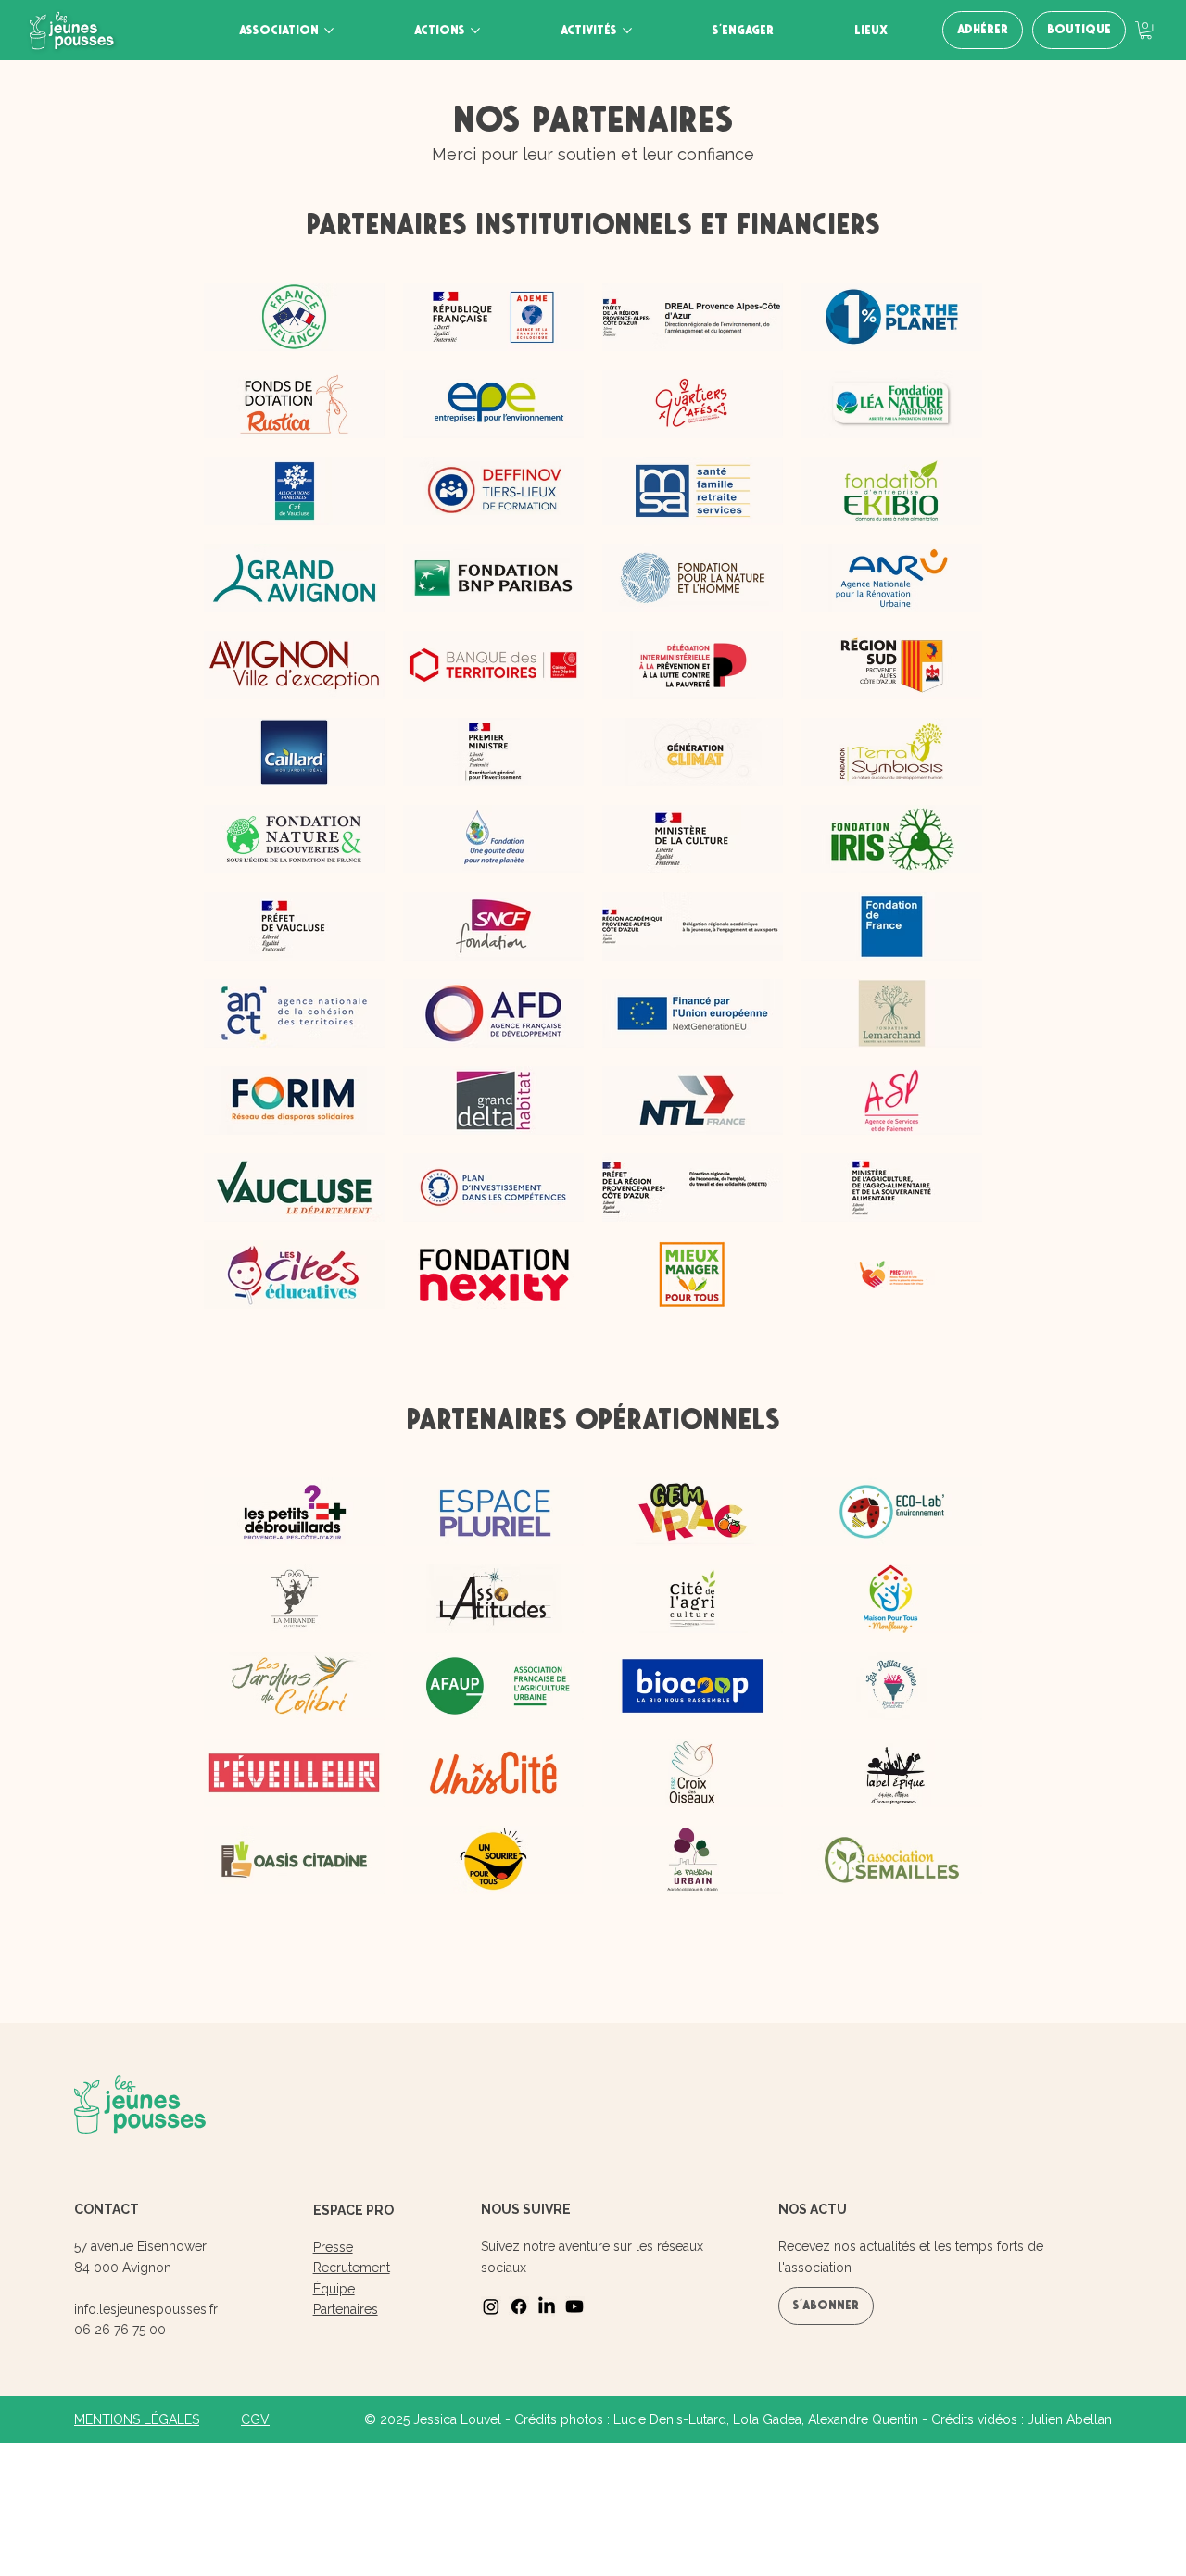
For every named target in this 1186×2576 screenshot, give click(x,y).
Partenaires (346, 2309)
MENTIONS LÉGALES (137, 2419)
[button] (1146, 30)
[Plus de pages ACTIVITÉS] (627, 31)
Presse (333, 2247)
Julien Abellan (1070, 2419)
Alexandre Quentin (863, 2419)
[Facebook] (519, 2306)
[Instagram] (491, 2306)
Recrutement (352, 2268)
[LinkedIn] (547, 2306)
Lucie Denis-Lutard (670, 2419)
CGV (255, 2419)
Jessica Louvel (457, 2419)
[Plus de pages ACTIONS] (475, 31)
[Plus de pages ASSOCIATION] (329, 31)
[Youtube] (574, 2306)
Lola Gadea (767, 2419)
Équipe (334, 2289)
